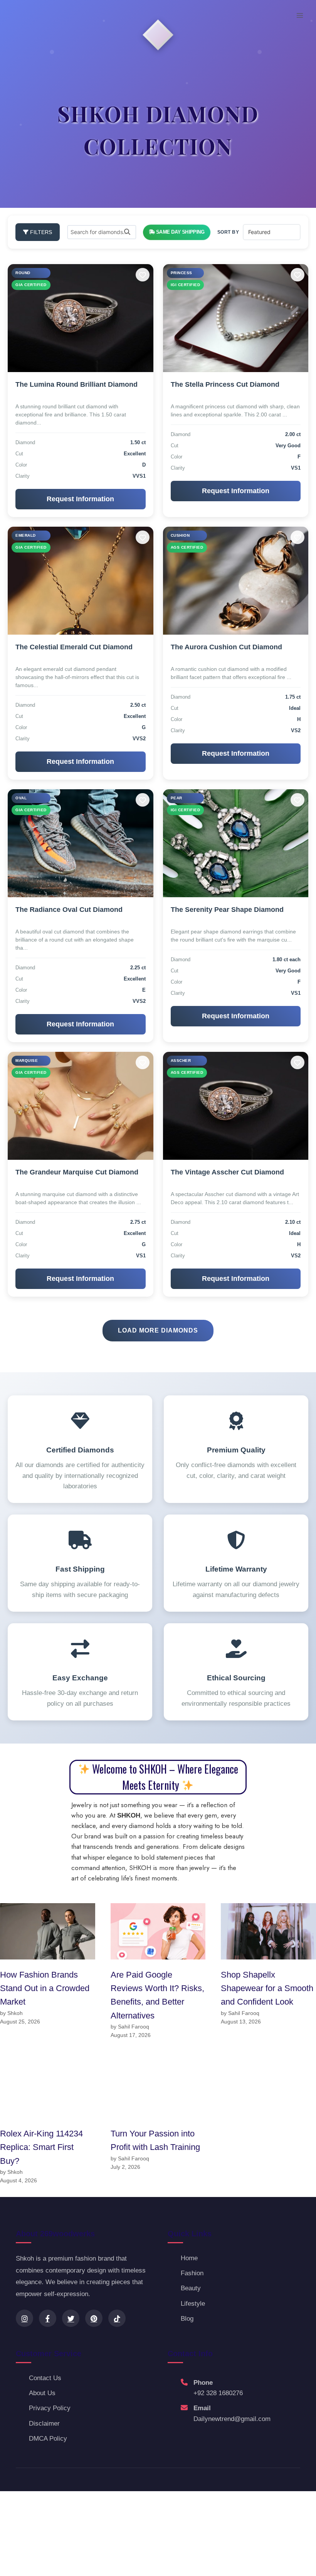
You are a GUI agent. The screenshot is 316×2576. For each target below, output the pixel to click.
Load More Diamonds (158, 1330)
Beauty (191, 2288)
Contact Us (45, 2378)
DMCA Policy (48, 2439)
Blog (187, 2319)
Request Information (80, 499)
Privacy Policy (50, 2408)
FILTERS (40, 232)
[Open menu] (300, 15)
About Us (42, 2393)
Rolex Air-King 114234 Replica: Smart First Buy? (41, 2147)
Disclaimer (44, 2424)
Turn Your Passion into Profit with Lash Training (155, 2140)
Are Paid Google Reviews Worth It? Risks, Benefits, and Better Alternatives (157, 1995)
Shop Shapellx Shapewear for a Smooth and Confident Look (267, 1988)
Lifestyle (193, 2304)
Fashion (192, 2273)
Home (189, 2258)
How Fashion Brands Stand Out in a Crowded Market (45, 1988)
